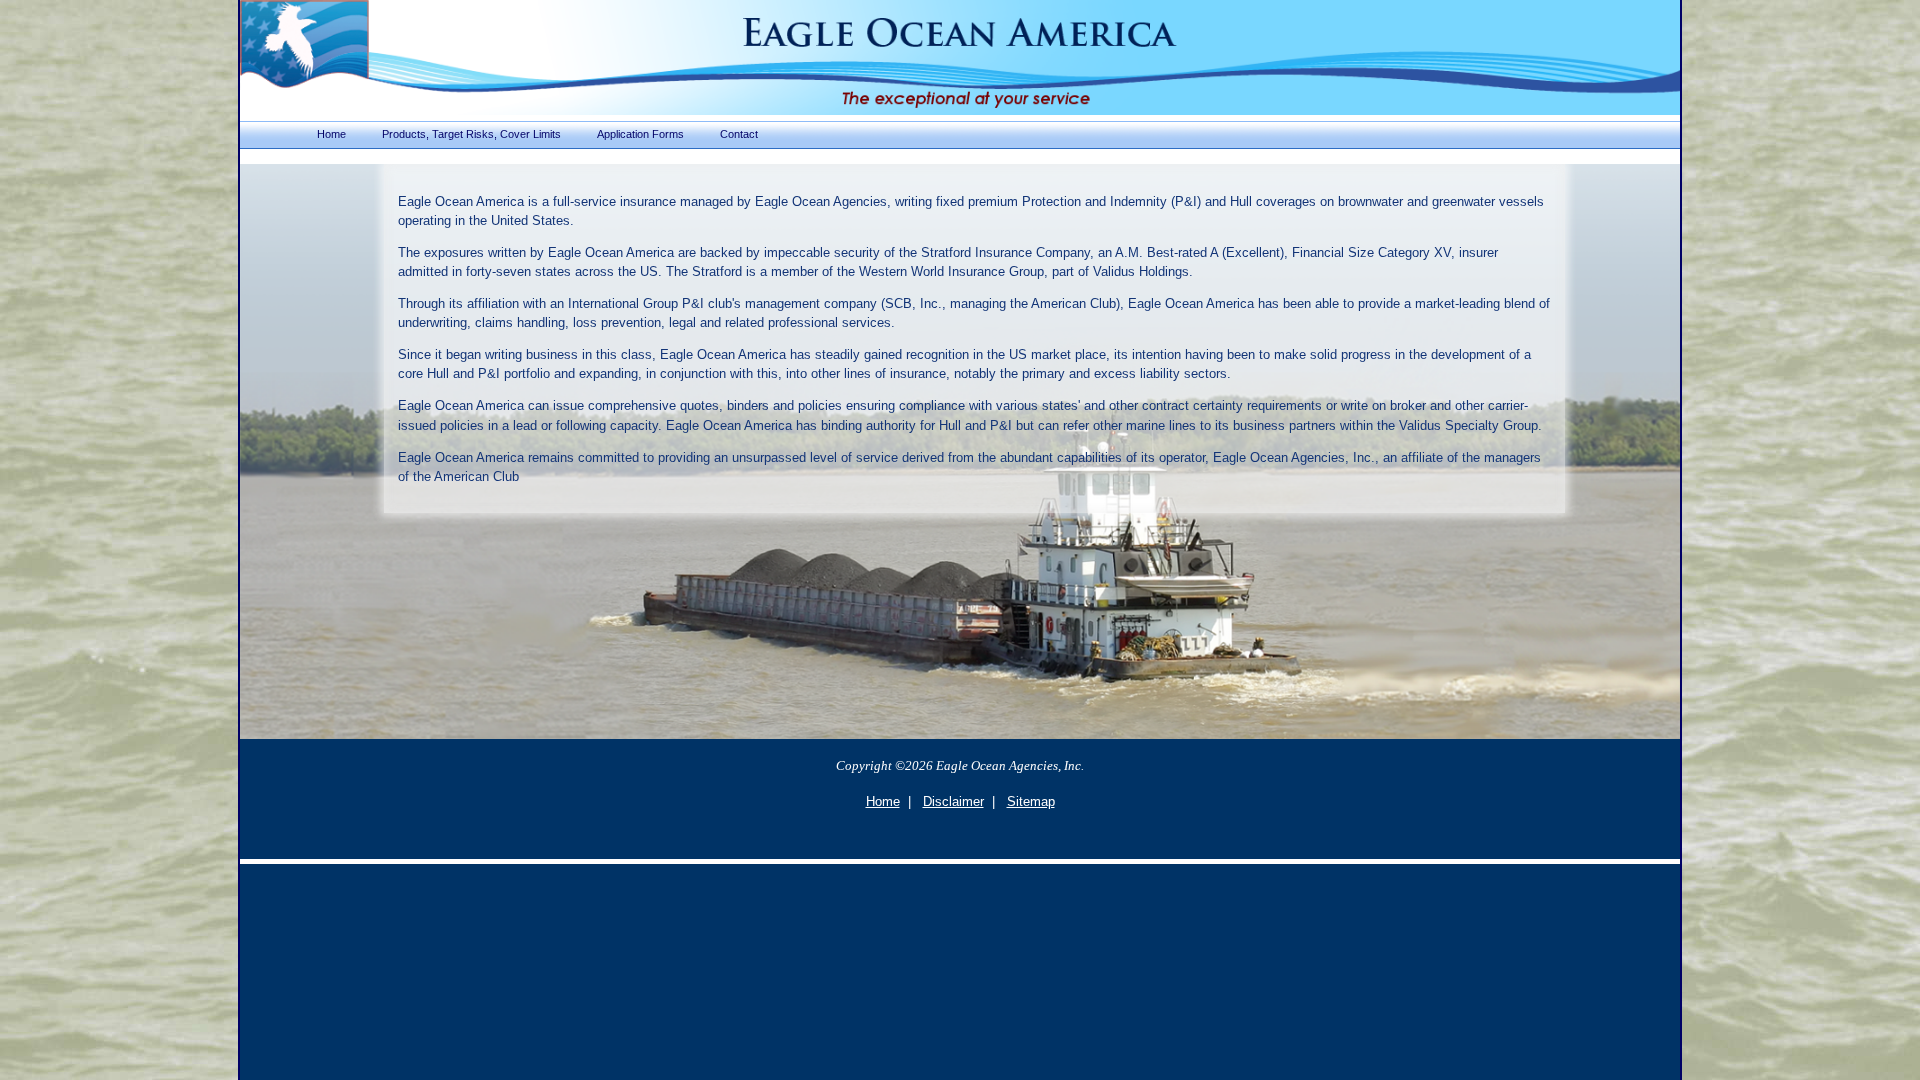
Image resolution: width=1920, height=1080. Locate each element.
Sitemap (1031, 801)
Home (883, 801)
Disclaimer (953, 801)
